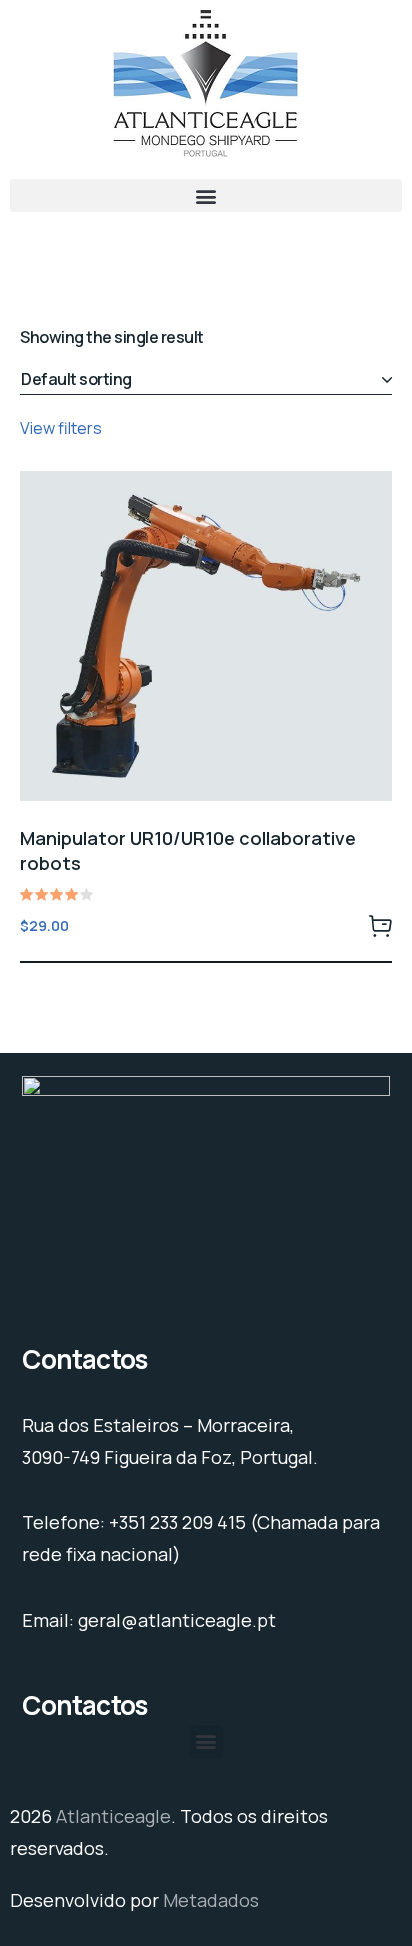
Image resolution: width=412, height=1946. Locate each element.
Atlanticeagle (113, 1816)
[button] (206, 195)
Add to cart (380, 925)
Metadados (211, 1900)
